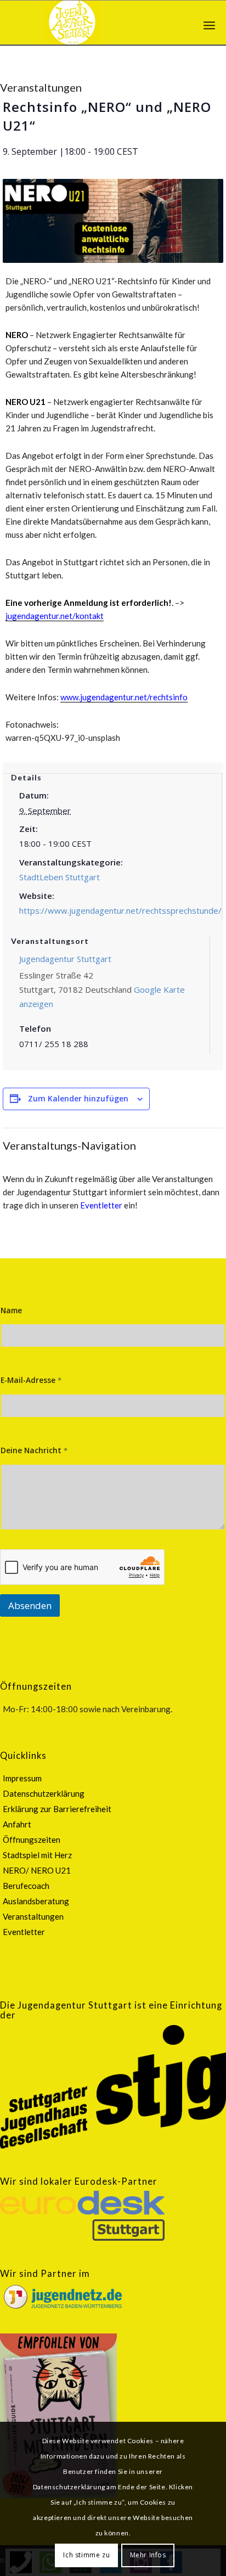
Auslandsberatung (36, 1901)
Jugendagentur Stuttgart (65, 959)
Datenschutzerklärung (44, 1793)
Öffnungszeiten (32, 1840)
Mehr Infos (148, 2555)
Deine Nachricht (34, 1450)
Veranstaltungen (33, 1916)
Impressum (22, 1778)
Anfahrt (17, 1824)
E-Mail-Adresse (31, 1380)
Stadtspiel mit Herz (37, 1855)
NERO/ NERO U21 (37, 1870)
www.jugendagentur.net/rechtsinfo (124, 697)
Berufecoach (26, 1886)
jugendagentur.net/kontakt (55, 616)
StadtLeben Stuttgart (60, 877)
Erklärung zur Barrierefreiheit (57, 1809)
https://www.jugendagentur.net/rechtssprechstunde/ (120, 910)
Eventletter (101, 1205)
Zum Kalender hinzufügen (78, 1098)
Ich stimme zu (86, 2555)
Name (11, 1310)
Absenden (30, 1605)
